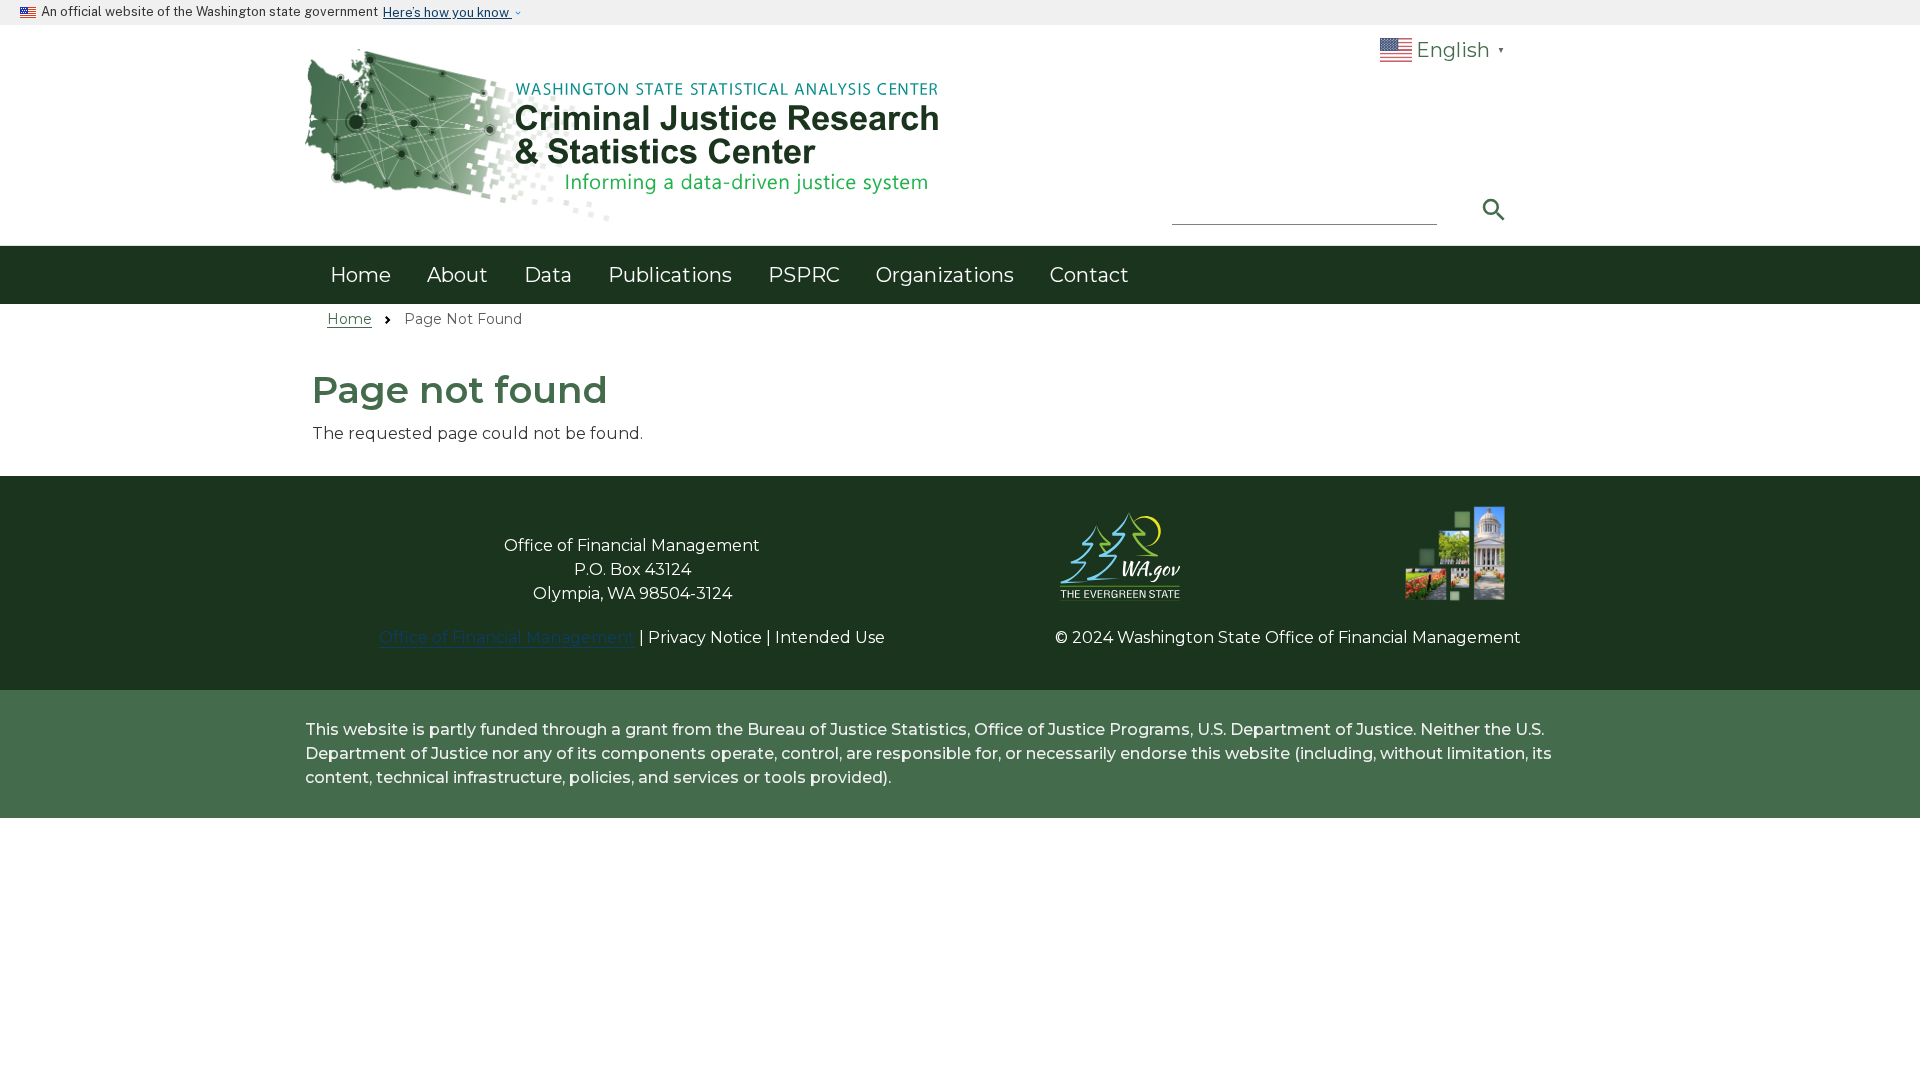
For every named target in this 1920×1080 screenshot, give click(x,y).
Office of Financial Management (507, 637)
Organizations (945, 275)
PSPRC (804, 275)
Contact (1089, 275)
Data (548, 275)
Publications (670, 275)
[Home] (625, 135)
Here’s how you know (447, 12)
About (457, 275)
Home (360, 275)
